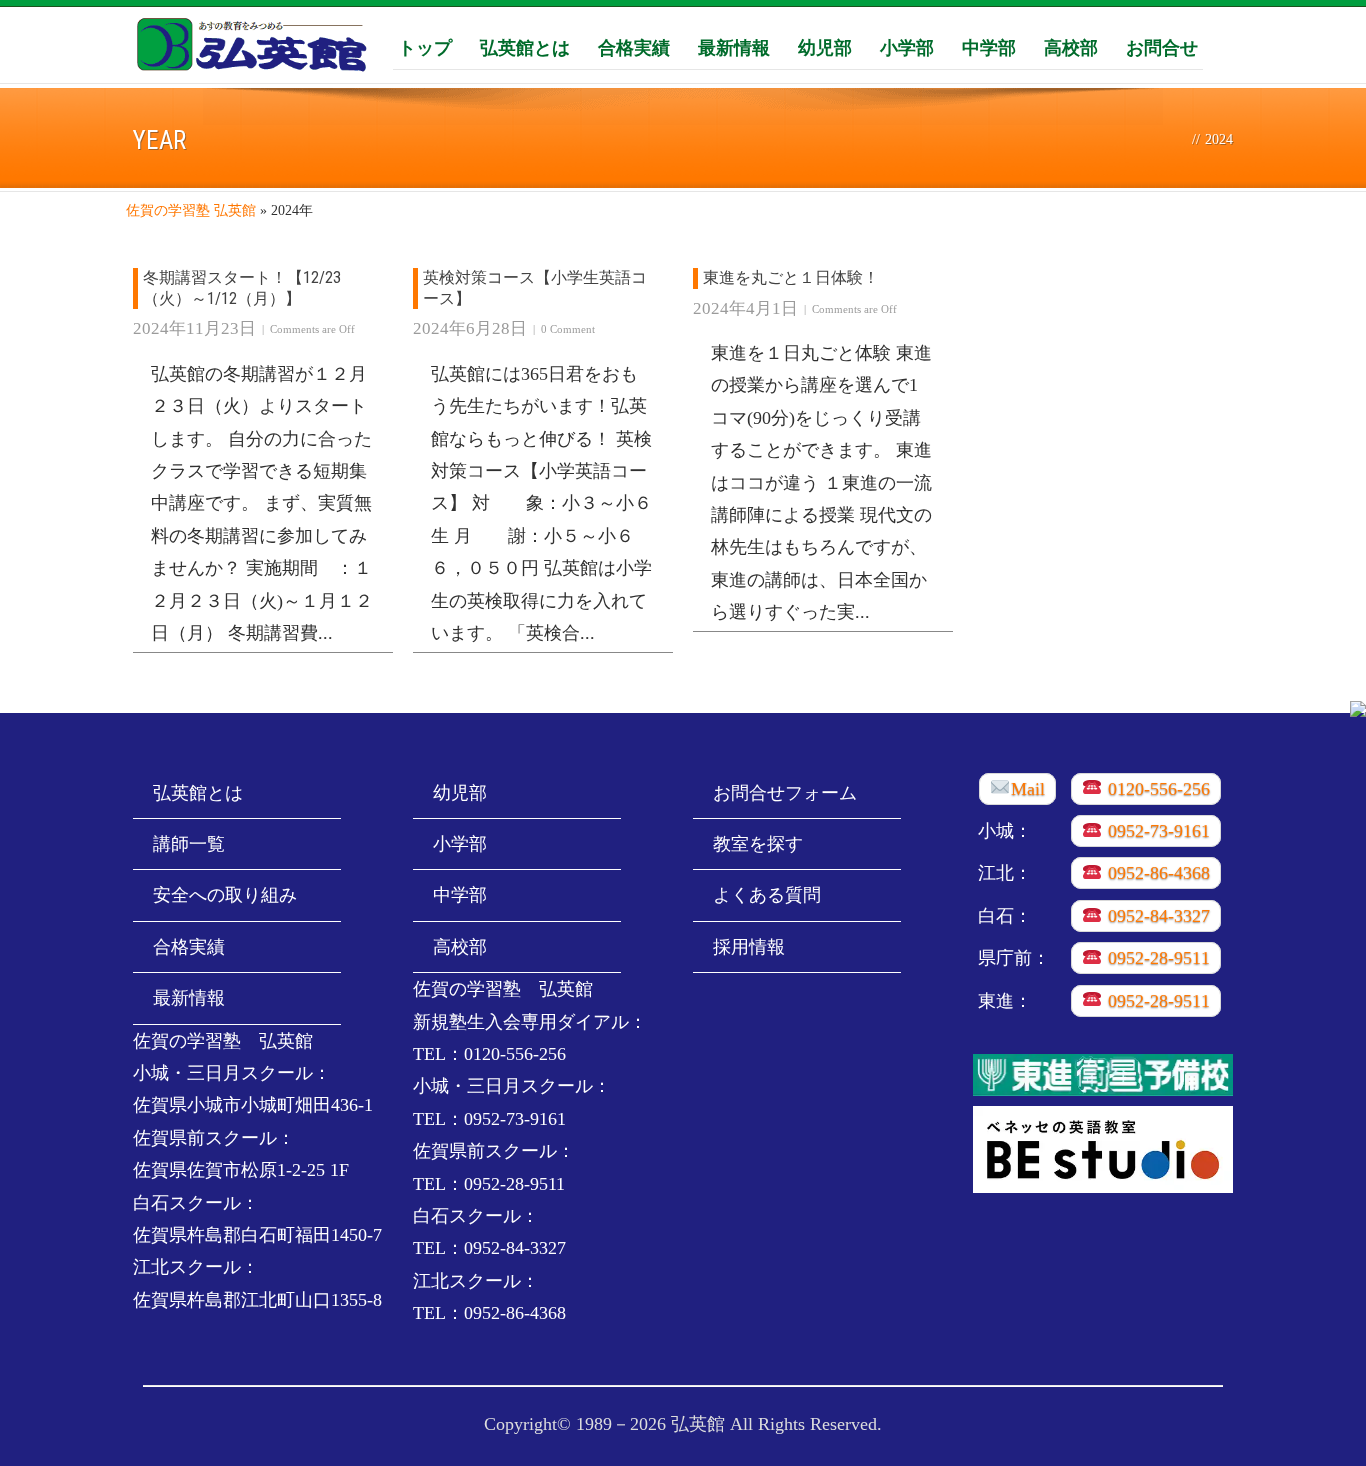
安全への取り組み (225, 895)
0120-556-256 (1156, 789)
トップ (425, 47)
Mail (1028, 789)
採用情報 (749, 947)
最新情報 (734, 47)
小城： (1005, 831)
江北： (1005, 873)
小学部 (907, 47)
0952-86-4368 (1156, 873)
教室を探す (758, 844)
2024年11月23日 (194, 328)
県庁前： (1014, 958)
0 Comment (568, 329)
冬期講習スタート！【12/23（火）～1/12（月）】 (242, 288)
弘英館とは (525, 47)
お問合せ (1162, 47)
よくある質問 (767, 895)
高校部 (1071, 47)
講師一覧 (189, 844)
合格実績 (634, 47)
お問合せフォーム (785, 793)
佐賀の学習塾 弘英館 (191, 210)
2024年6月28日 (470, 328)
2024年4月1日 (745, 308)
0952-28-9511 (1156, 958)
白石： (1005, 916)
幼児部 (825, 47)
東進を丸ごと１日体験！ (791, 277)
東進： (1005, 1001)
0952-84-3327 (1156, 916)
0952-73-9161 (1156, 831)
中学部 (989, 47)
